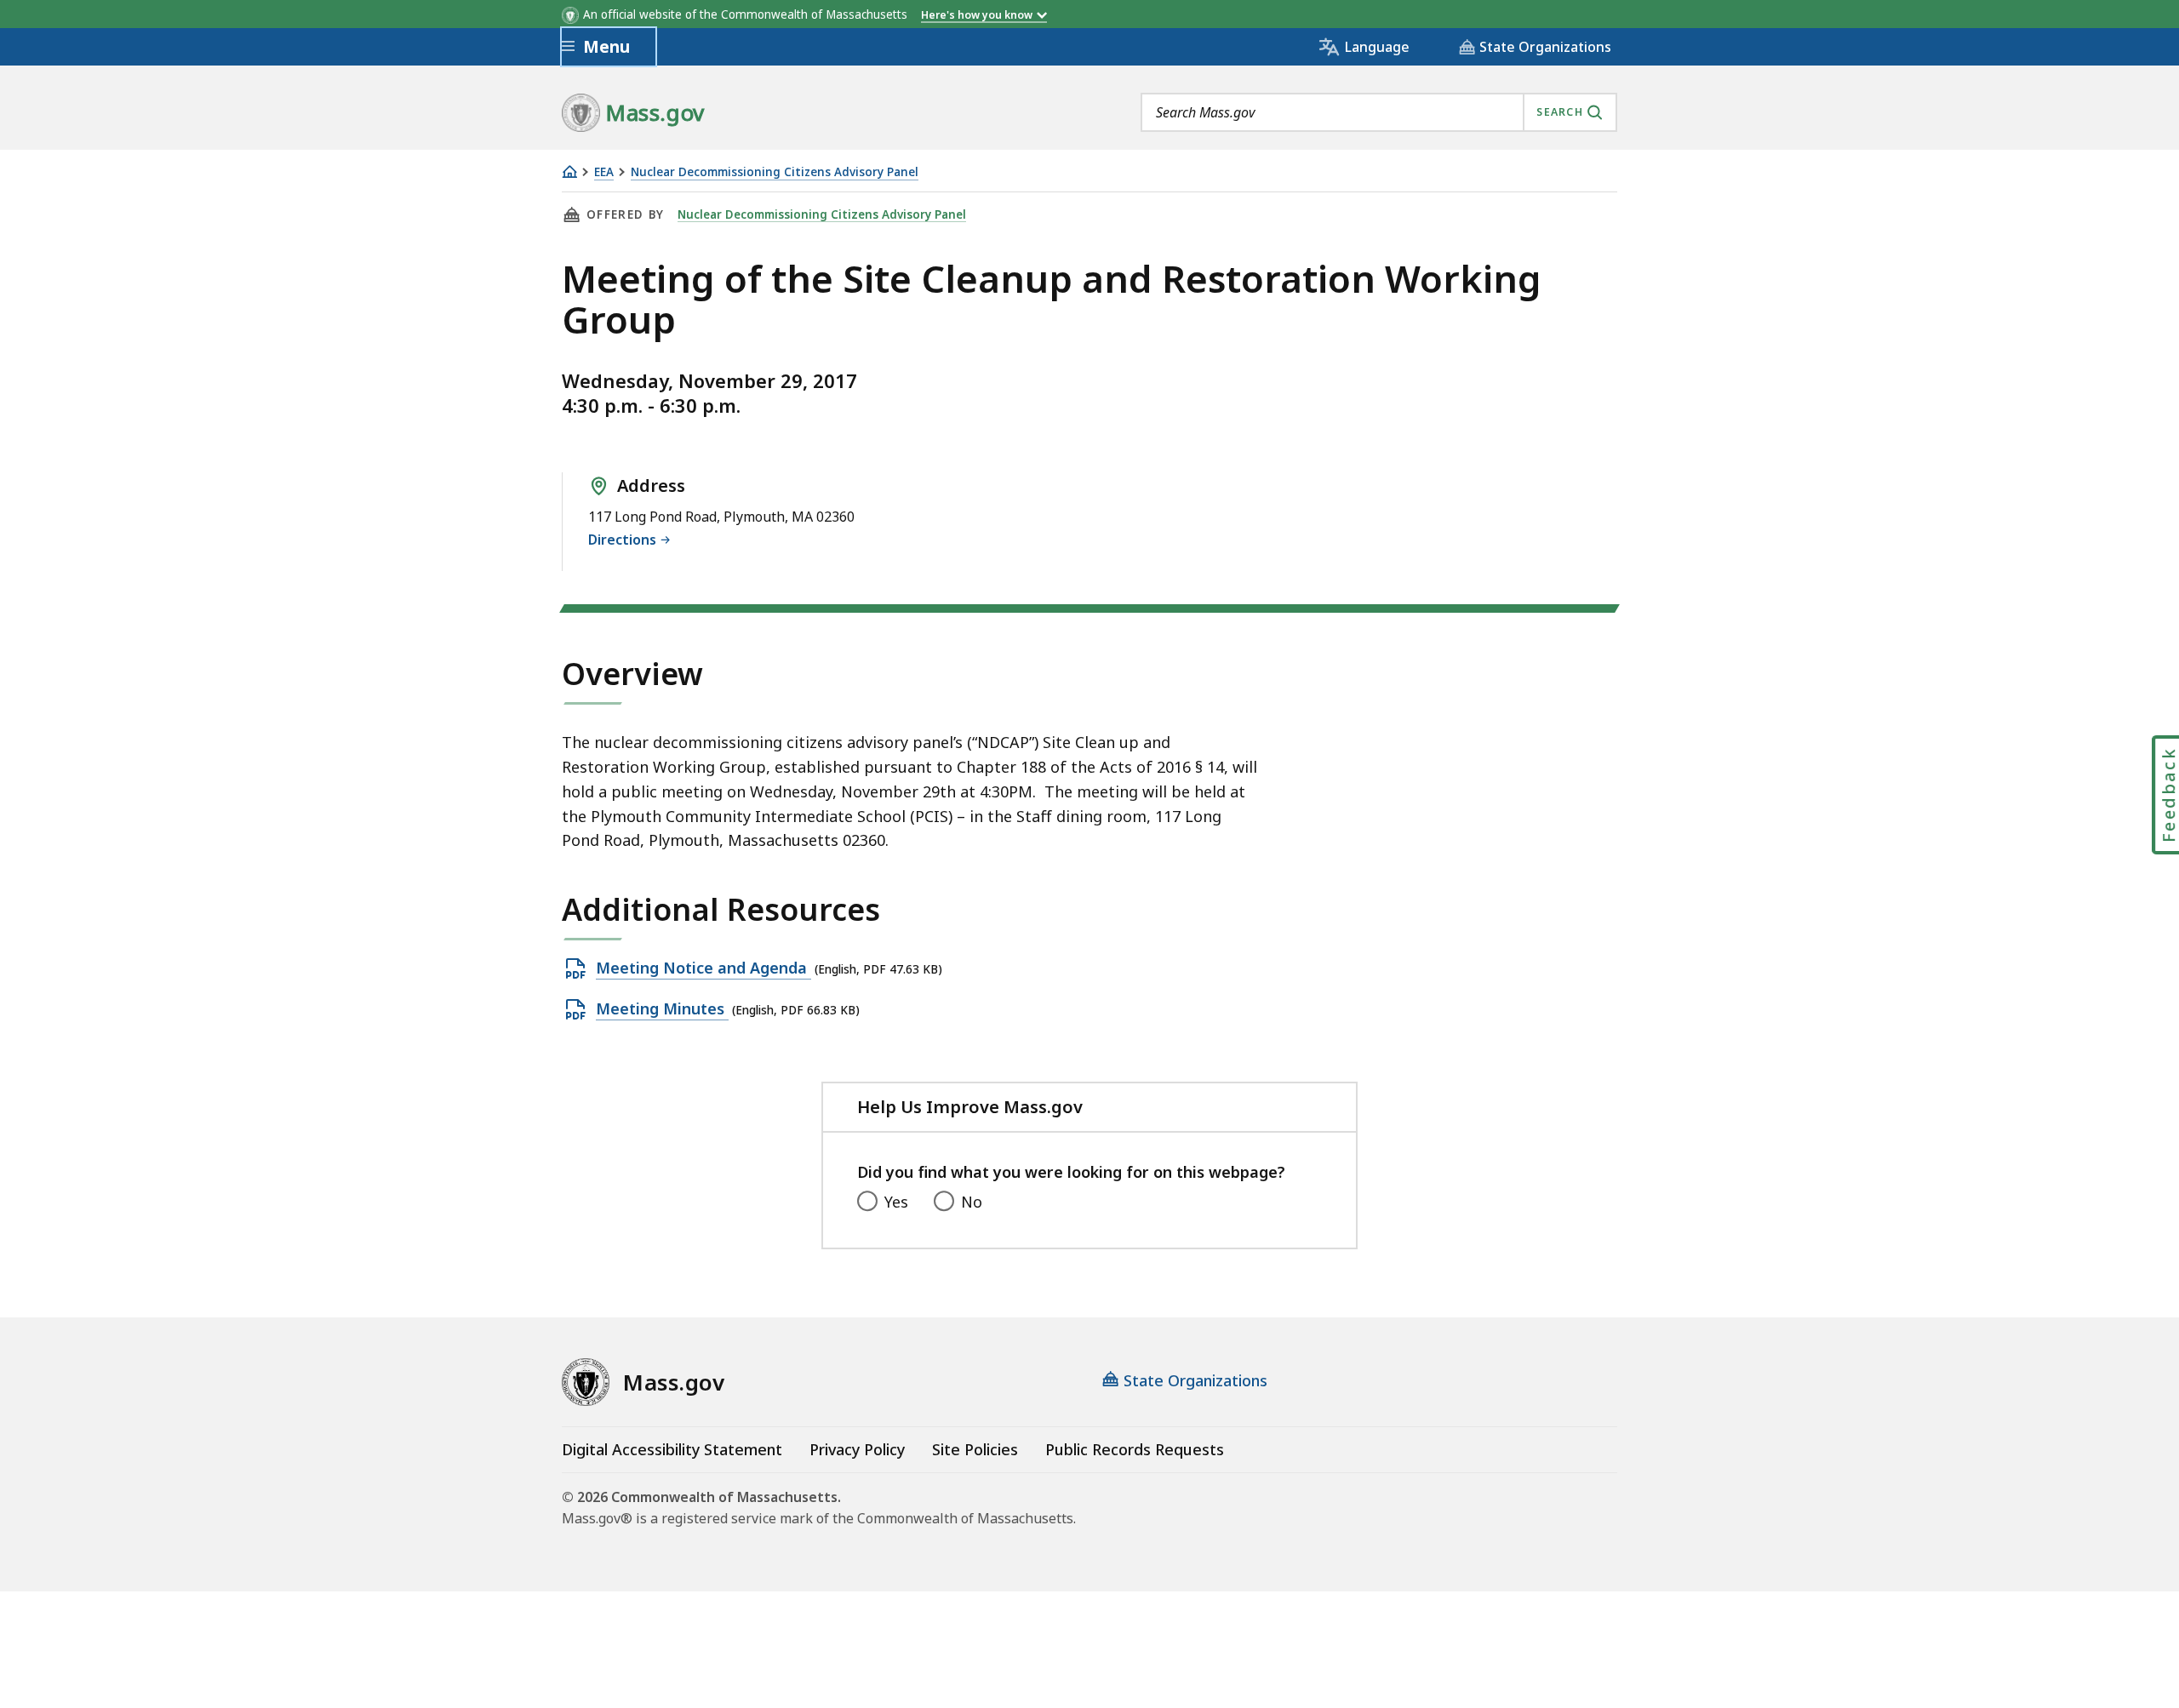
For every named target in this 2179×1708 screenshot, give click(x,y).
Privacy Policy (857, 1449)
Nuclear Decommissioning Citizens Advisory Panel (775, 172)
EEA (604, 172)
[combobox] (1379, 112)
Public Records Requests (1135, 1449)
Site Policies (975, 1449)
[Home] (569, 171)
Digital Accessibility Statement (672, 1449)
